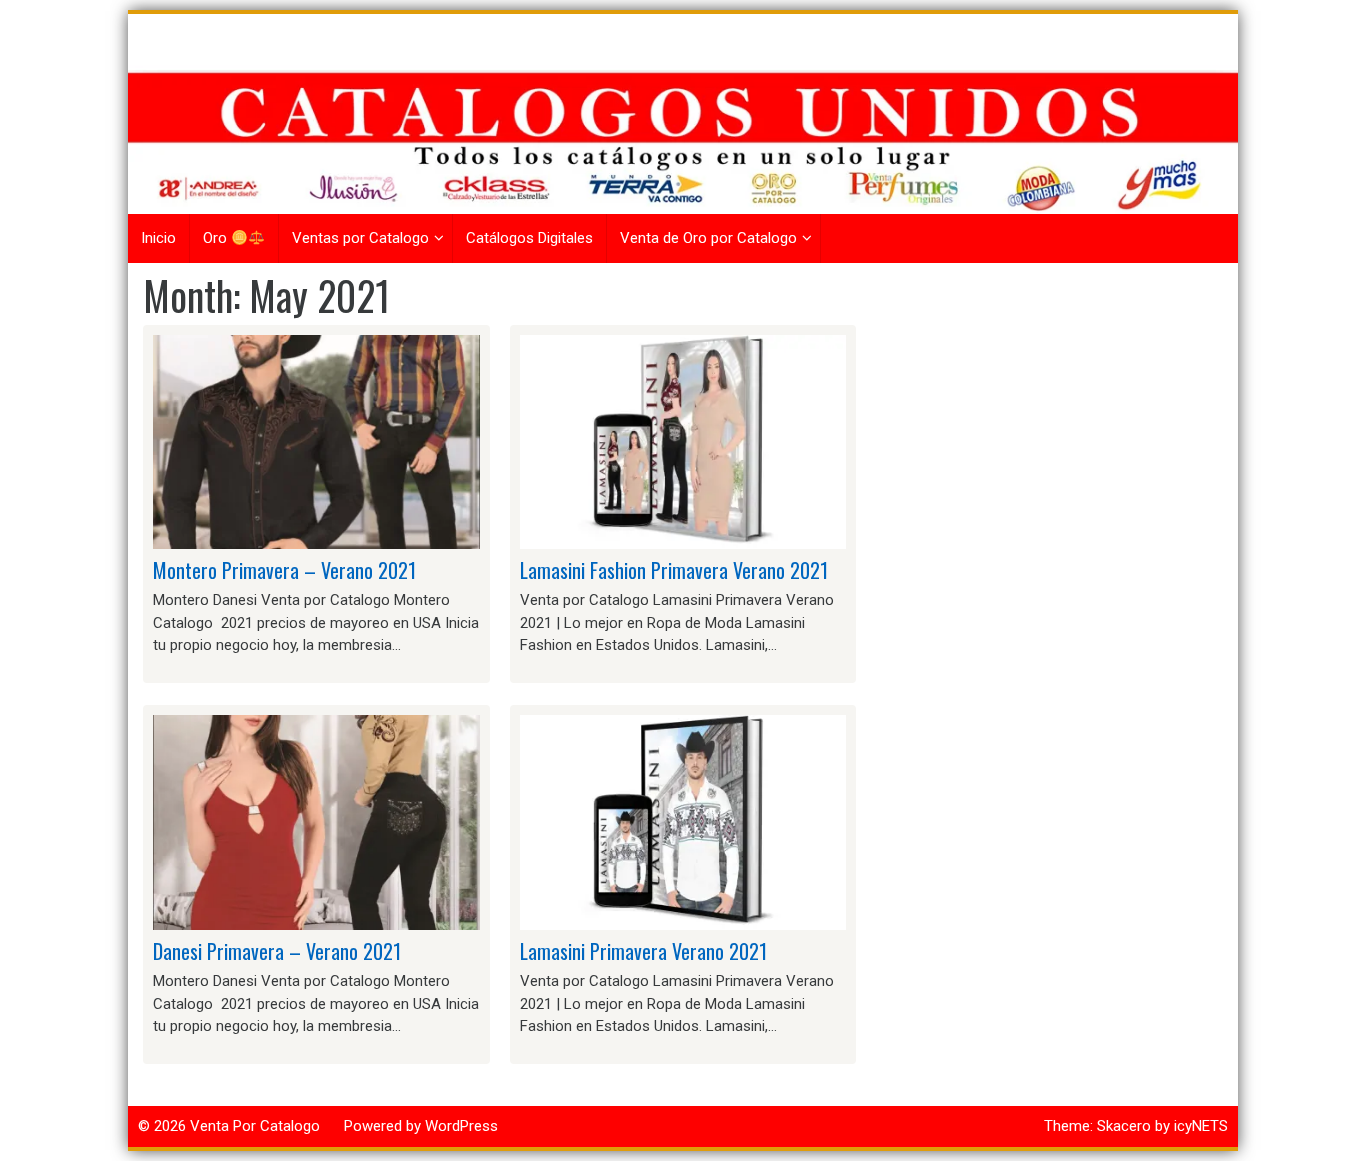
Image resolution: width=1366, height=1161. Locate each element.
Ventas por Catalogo (360, 238)
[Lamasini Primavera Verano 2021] (683, 822)
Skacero (1124, 1126)
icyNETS (1201, 1126)
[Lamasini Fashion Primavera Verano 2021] (683, 441)
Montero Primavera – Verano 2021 (284, 570)
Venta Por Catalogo (255, 1126)
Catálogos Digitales (529, 238)
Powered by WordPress (421, 1126)
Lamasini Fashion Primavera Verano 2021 (674, 570)
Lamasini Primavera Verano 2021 (643, 951)
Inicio (158, 238)
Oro (217, 238)
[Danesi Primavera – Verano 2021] (316, 822)
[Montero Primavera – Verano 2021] (316, 441)
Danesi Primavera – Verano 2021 (277, 951)
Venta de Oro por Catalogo (708, 238)
